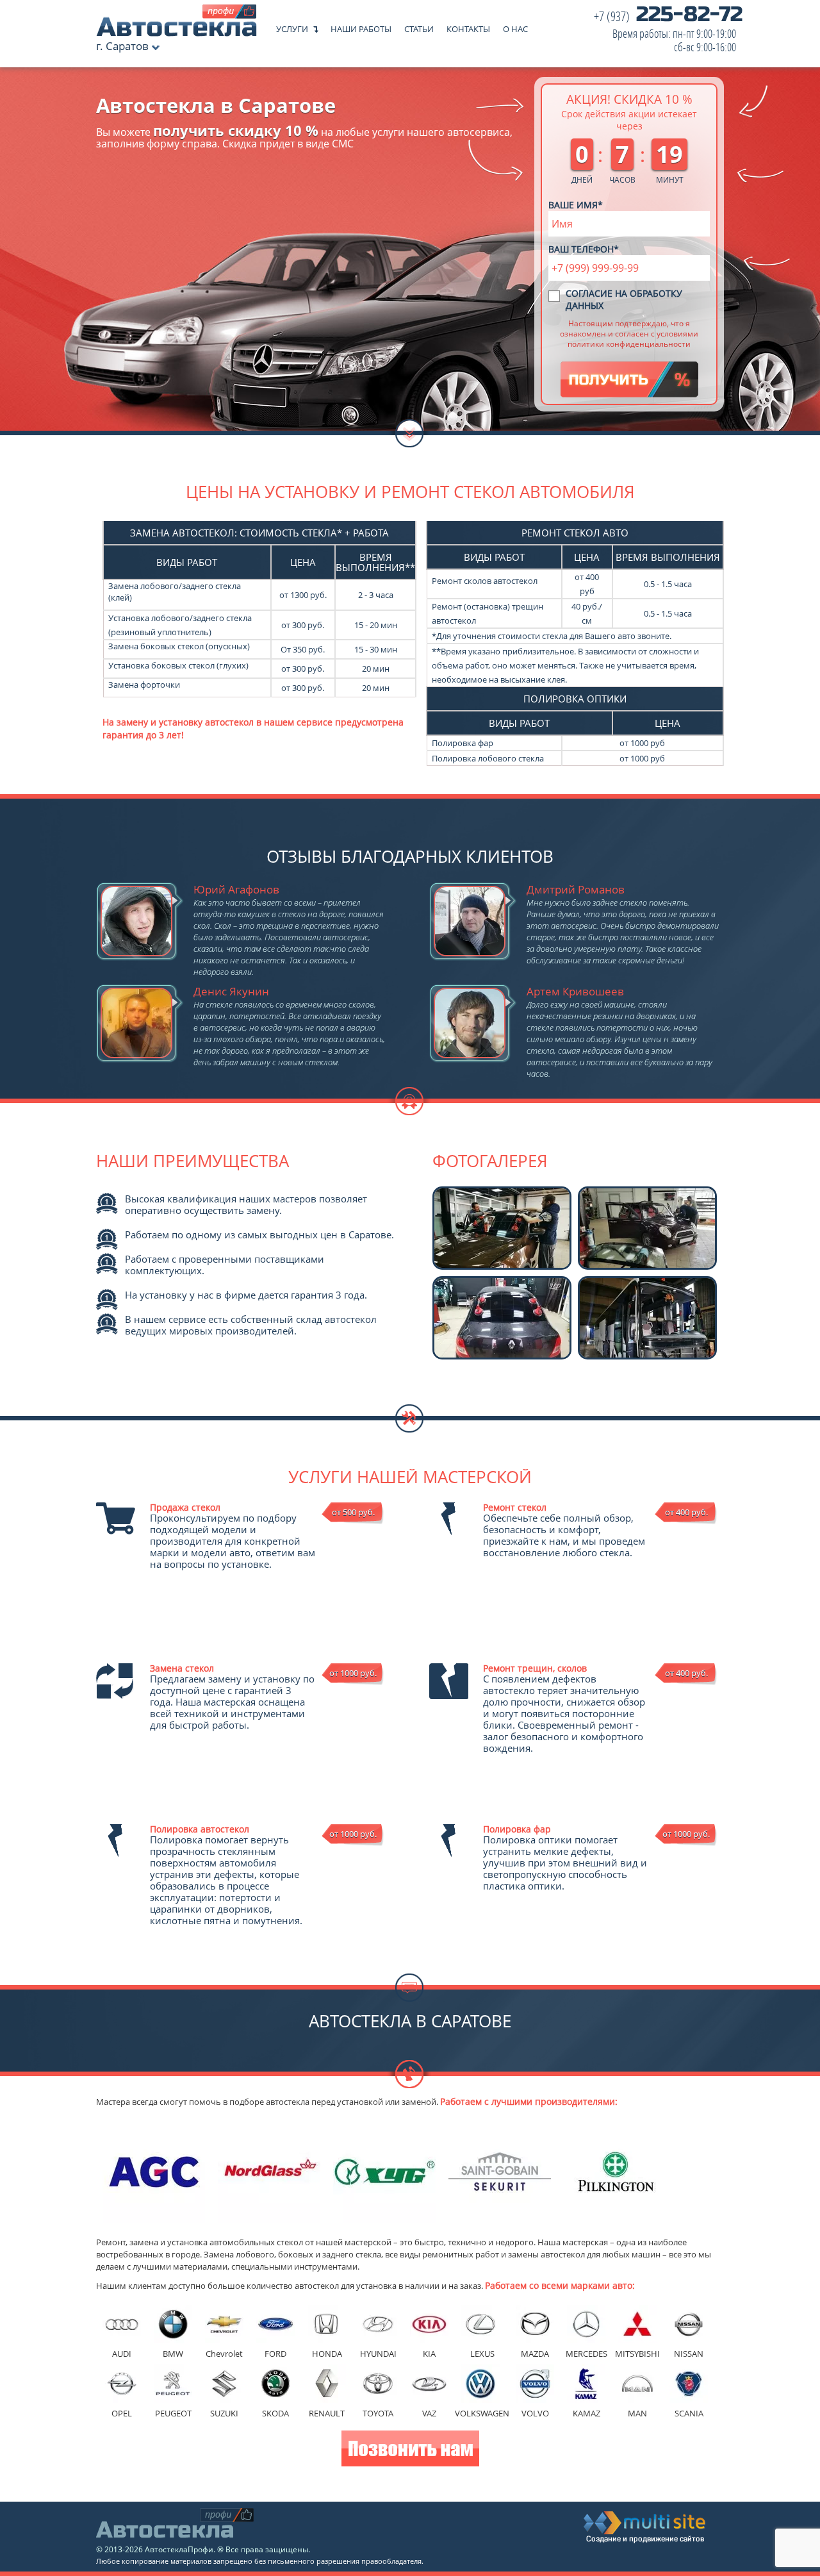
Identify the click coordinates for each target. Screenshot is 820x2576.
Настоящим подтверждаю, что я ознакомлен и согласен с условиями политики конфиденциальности (629, 333)
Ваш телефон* (584, 249)
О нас (515, 26)
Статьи (419, 26)
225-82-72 (668, 32)
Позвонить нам (410, 2450)
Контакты (468, 26)
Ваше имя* (576, 205)
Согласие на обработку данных (624, 299)
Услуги (292, 26)
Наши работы (361, 26)
